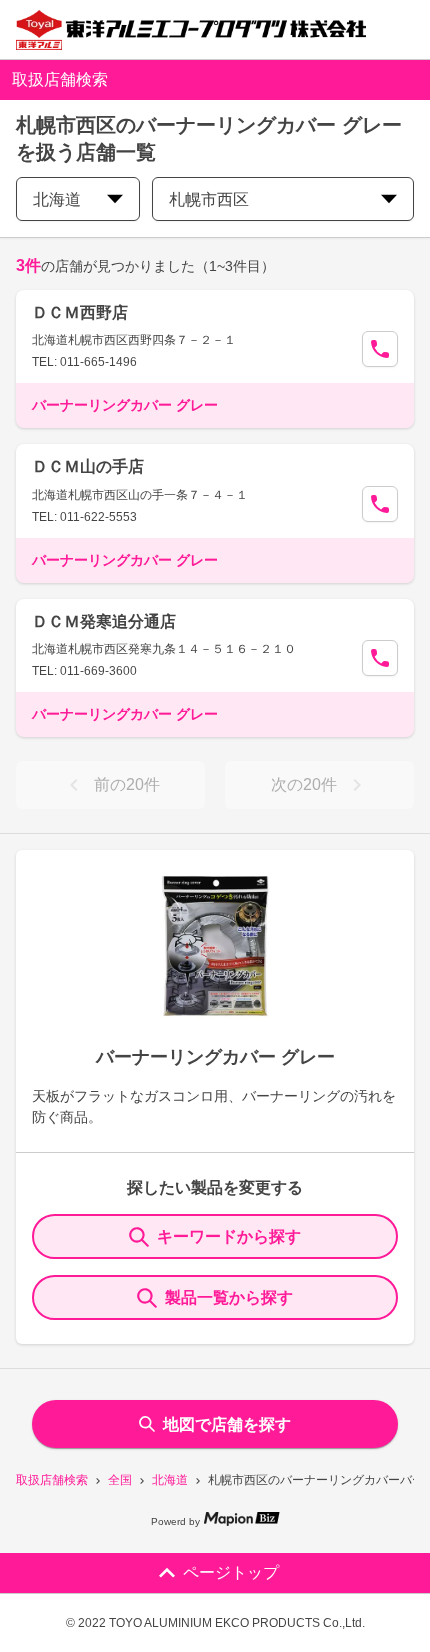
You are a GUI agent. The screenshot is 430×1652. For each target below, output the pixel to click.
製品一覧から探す (229, 1297)
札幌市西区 (209, 199)
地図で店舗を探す (227, 1424)
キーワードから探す (229, 1236)
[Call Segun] (380, 349)
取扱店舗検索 (52, 1480)
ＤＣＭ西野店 (80, 312)
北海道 (170, 1480)
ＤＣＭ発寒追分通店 (104, 621)
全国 (120, 1480)
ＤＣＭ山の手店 (88, 466)
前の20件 (127, 784)
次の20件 (304, 784)
